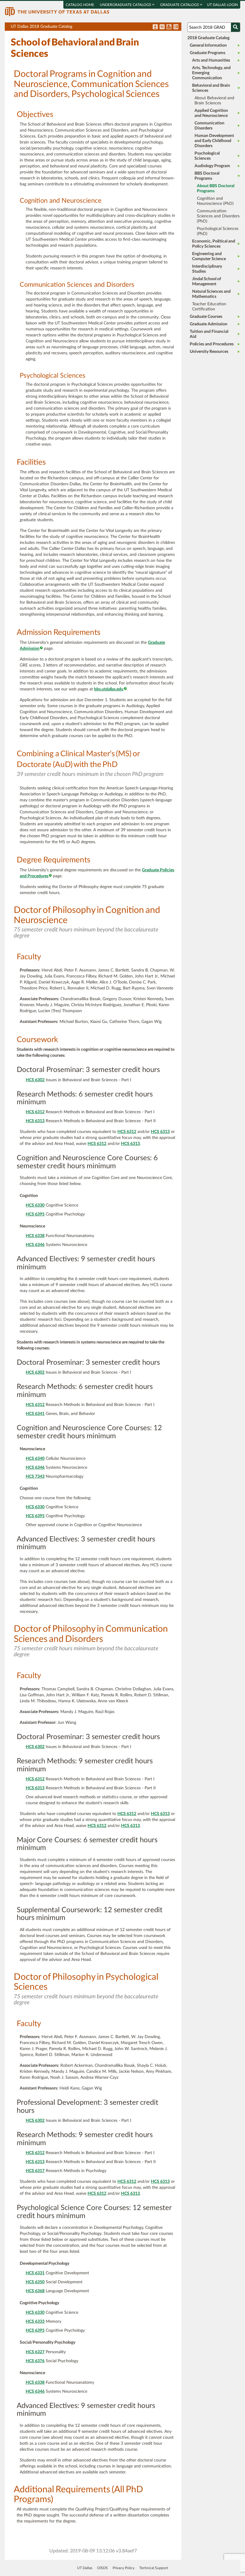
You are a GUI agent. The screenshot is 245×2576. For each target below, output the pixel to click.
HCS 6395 (35, 1214)
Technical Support (154, 2568)
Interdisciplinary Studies (207, 269)
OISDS (102, 2568)
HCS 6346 (35, 1245)
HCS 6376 (35, 2361)
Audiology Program (212, 166)
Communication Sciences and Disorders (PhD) (218, 216)
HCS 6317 (35, 2171)
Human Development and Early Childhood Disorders (214, 141)
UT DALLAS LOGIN (222, 5)
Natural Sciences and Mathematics (211, 294)
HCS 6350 (35, 2282)
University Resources (209, 352)
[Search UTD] (235, 27)
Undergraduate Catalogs (126, 5)
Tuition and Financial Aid (209, 334)
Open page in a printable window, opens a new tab (169, 27)
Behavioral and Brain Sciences (211, 88)
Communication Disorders (209, 126)
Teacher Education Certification (209, 307)
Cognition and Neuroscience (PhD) (215, 201)
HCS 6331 (35, 2273)
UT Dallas (85, 2568)
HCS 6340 (35, 1459)
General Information (208, 45)
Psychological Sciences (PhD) (218, 231)
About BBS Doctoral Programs (216, 189)
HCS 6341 (35, 1414)
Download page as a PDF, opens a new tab (155, 27)
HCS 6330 (35, 1205)
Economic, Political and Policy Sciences (214, 244)
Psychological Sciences (207, 156)
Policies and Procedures (212, 344)
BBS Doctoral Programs (207, 176)
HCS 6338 (35, 1236)
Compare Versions (176, 27)
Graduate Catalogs (180, 5)
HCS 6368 (35, 2291)
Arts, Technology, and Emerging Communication (211, 73)
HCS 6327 (35, 2352)
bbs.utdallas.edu (109, 689)
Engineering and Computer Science (209, 256)
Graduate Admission (209, 324)
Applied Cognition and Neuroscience (211, 113)
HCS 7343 (35, 1477)
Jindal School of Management (207, 282)
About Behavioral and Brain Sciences (214, 101)
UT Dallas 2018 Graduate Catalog (96, 28)
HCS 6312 (35, 1112)
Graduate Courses (206, 317)
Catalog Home (80, 5)
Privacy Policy (124, 2568)
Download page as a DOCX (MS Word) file (162, 27)
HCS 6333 (35, 2322)
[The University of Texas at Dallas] (57, 11)
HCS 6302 (35, 1080)
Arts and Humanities (211, 60)
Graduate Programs (208, 53)
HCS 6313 (35, 1121)
